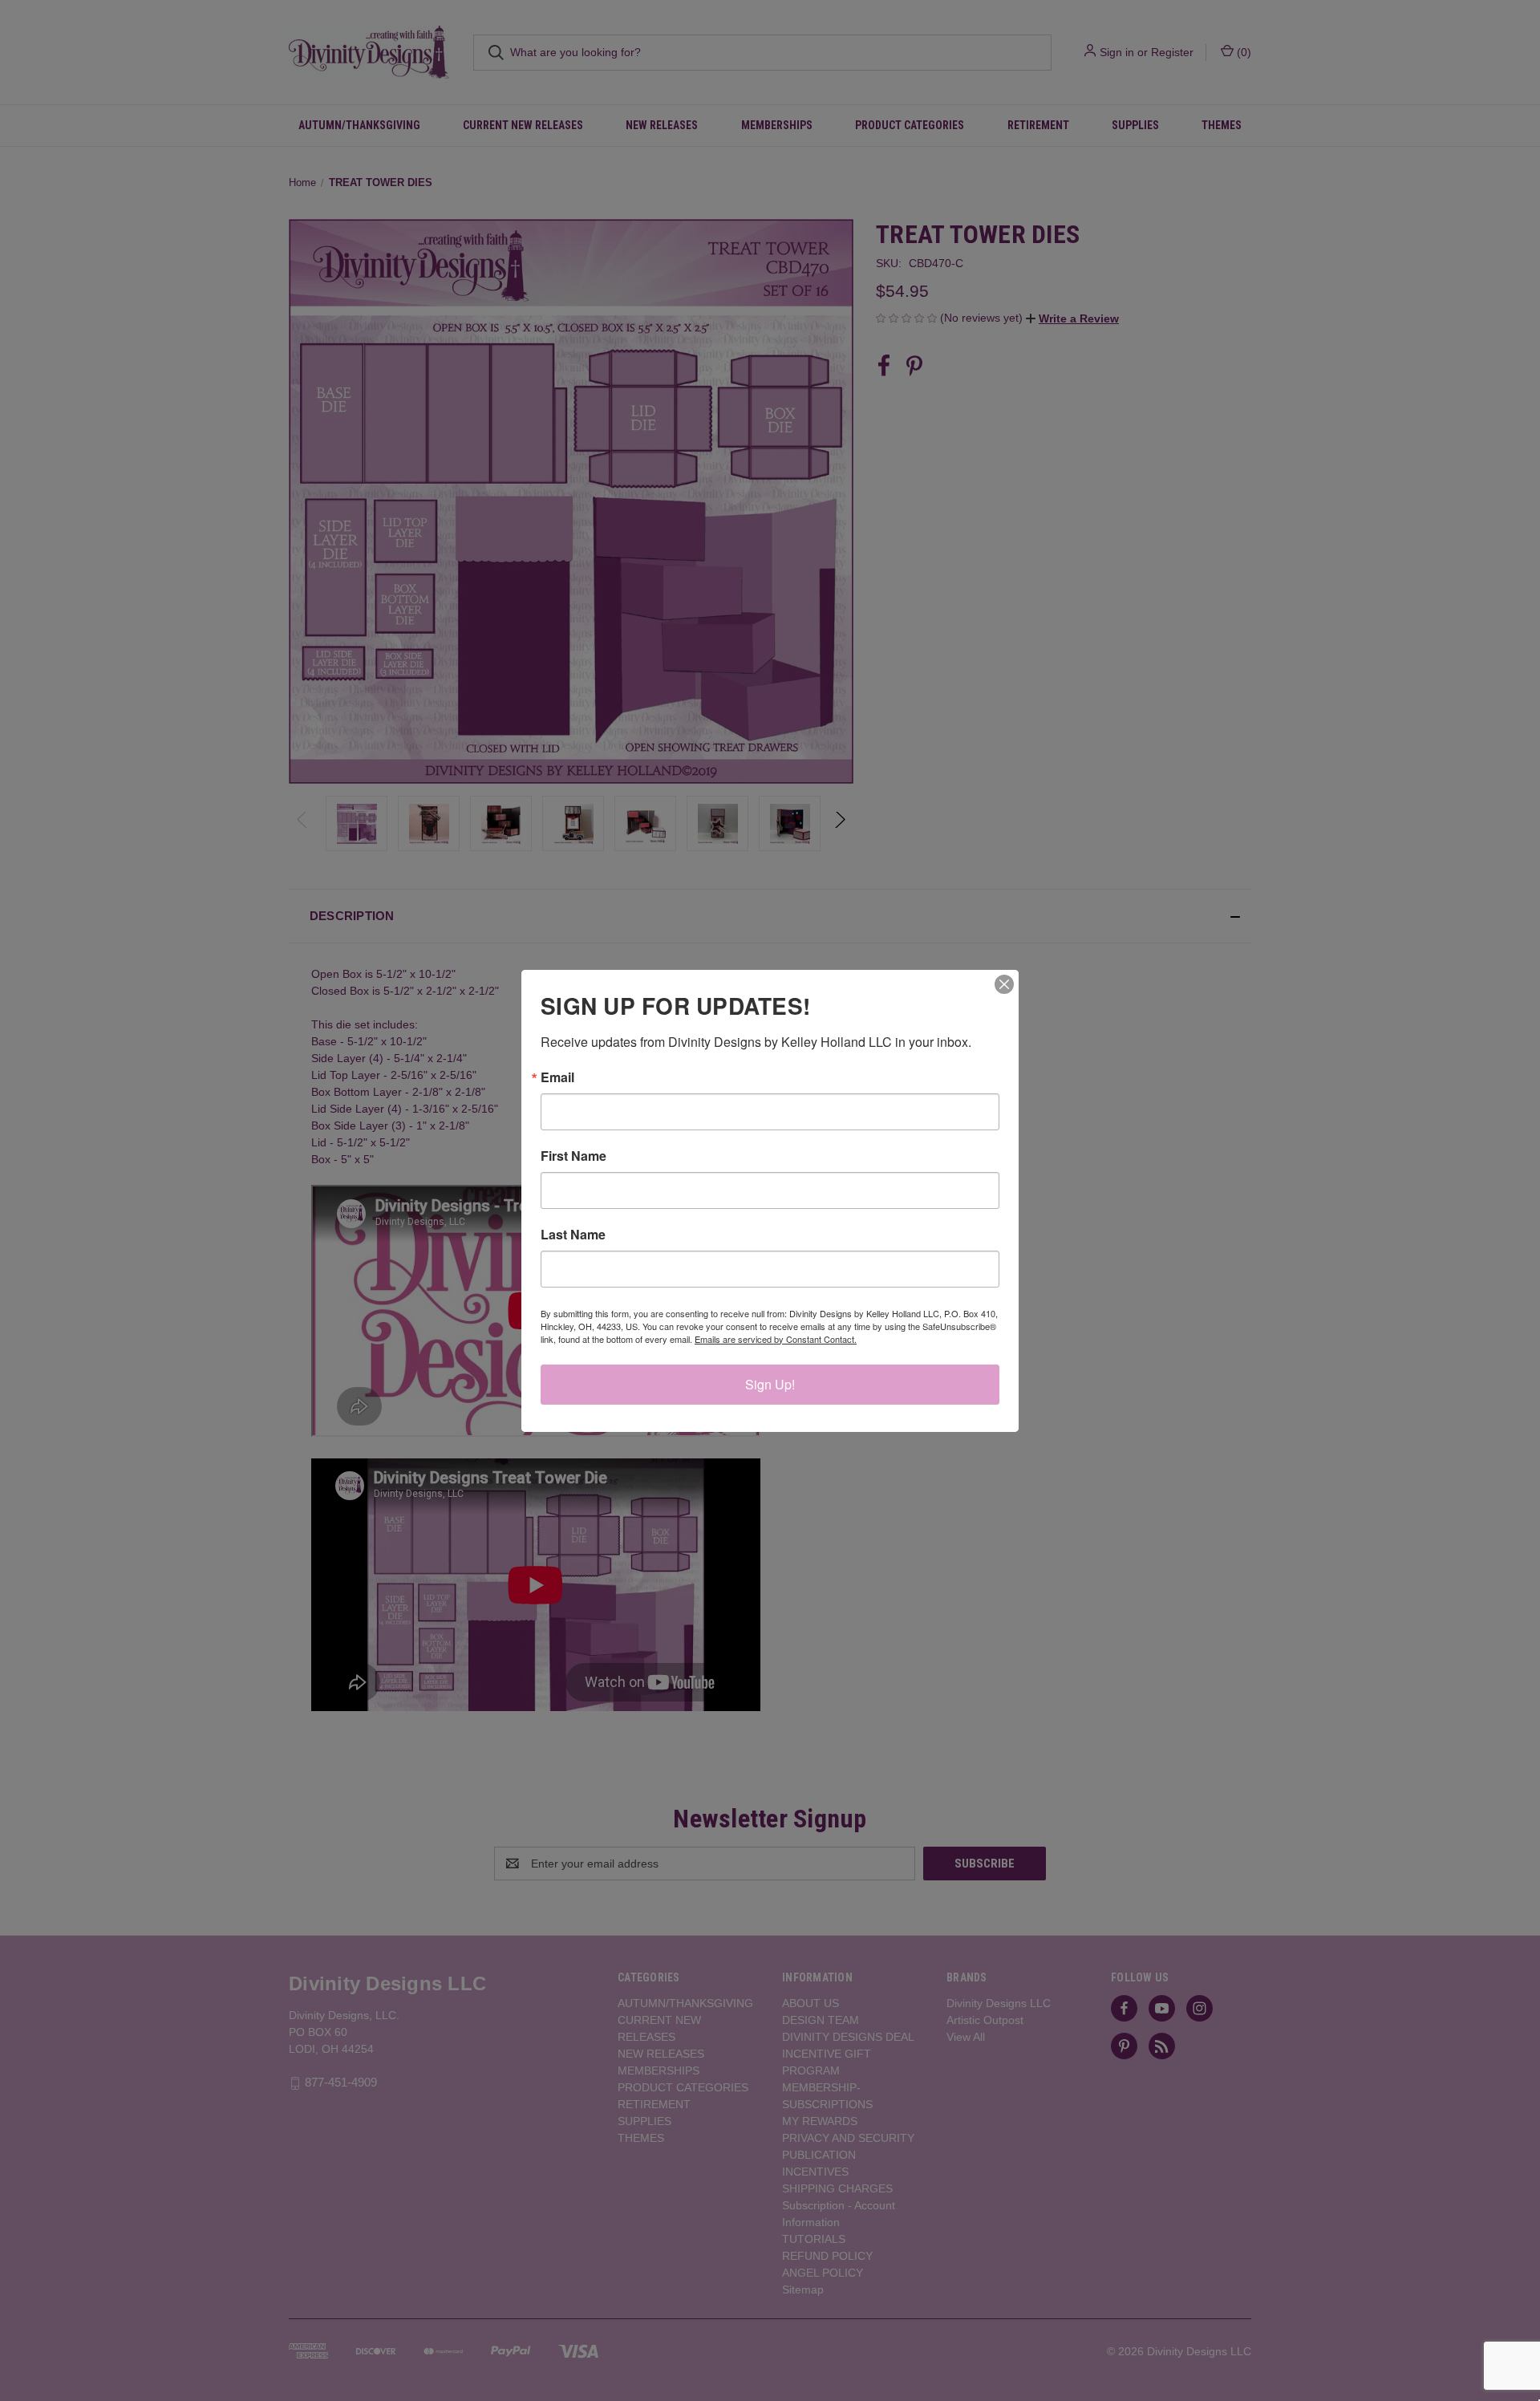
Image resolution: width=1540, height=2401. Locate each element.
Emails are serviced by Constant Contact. (776, 1339)
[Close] (1004, 984)
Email (557, 1077)
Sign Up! (770, 1384)
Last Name (573, 1235)
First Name (573, 1156)
